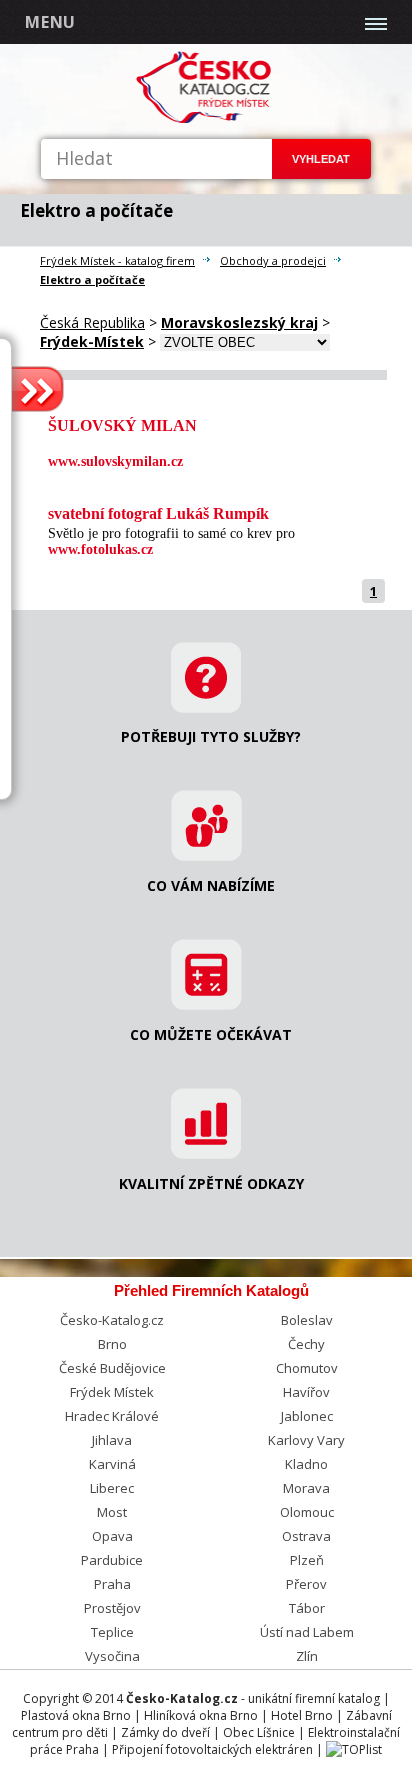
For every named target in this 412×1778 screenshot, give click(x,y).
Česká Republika (92, 322)
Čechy (306, 1344)
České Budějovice (112, 1368)
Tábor (307, 1608)
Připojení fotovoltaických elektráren (212, 1749)
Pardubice (112, 1560)
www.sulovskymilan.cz (115, 461)
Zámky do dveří (165, 1732)
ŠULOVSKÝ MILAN (122, 425)
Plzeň (307, 1560)
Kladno (306, 1464)
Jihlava (112, 1440)
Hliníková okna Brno (201, 1715)
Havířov (306, 1392)
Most (112, 1512)
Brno (112, 1344)
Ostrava (306, 1536)
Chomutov (307, 1368)
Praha (112, 1584)
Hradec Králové (112, 1416)
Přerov (306, 1584)
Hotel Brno (302, 1715)
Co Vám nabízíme (211, 885)
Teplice (112, 1632)
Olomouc (307, 1512)
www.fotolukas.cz (100, 549)
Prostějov (112, 1608)
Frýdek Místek (112, 1392)
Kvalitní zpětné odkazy (211, 1183)
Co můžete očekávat (211, 1034)
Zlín (307, 1656)
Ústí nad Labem (307, 1632)
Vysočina (112, 1656)
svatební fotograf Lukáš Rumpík (158, 513)
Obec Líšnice (259, 1732)
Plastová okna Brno (76, 1715)
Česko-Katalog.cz (112, 1320)
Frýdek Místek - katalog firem (117, 260)
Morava (306, 1488)
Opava (112, 1536)
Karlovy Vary (306, 1440)
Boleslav (307, 1320)
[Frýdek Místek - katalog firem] (206, 119)
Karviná (112, 1464)
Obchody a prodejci (273, 260)
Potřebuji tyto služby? (211, 736)
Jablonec (307, 1416)
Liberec (112, 1488)
